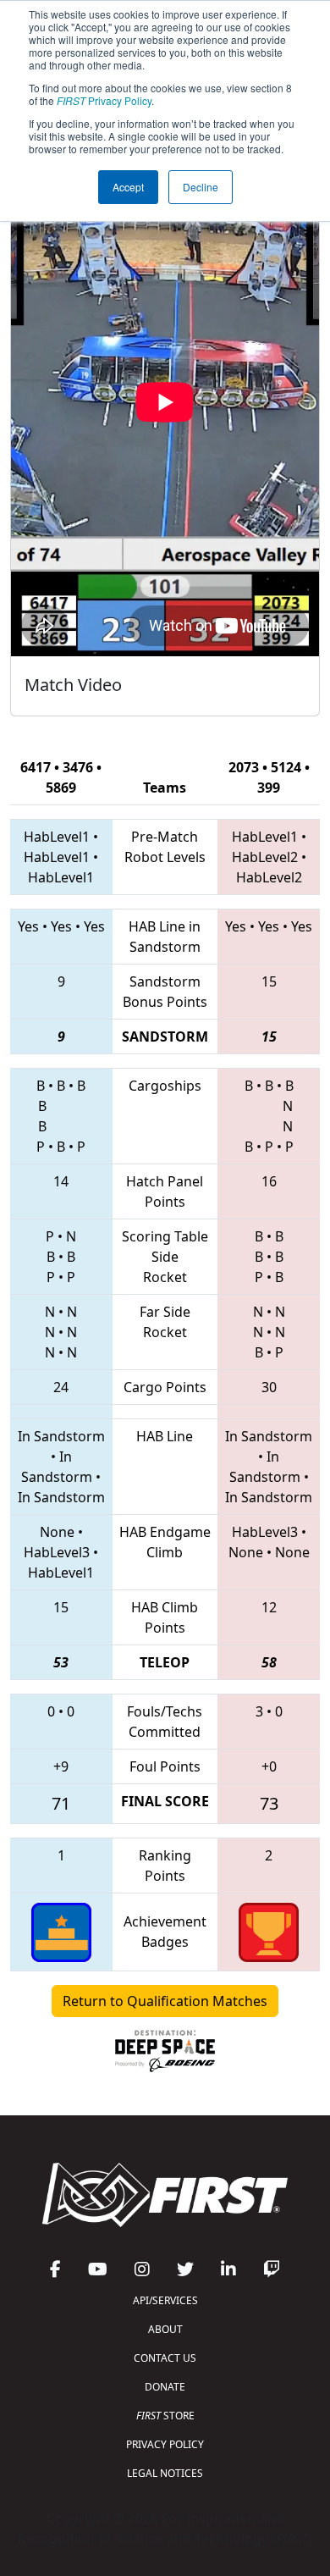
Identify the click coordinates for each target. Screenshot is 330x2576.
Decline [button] (201, 187)
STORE (165, 2416)
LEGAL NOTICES (165, 2473)
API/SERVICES (165, 2300)
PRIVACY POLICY (165, 2444)
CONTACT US (165, 2358)
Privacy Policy (104, 100)
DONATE (165, 2387)
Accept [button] (128, 187)
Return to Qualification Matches (165, 2001)
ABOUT (165, 2329)
